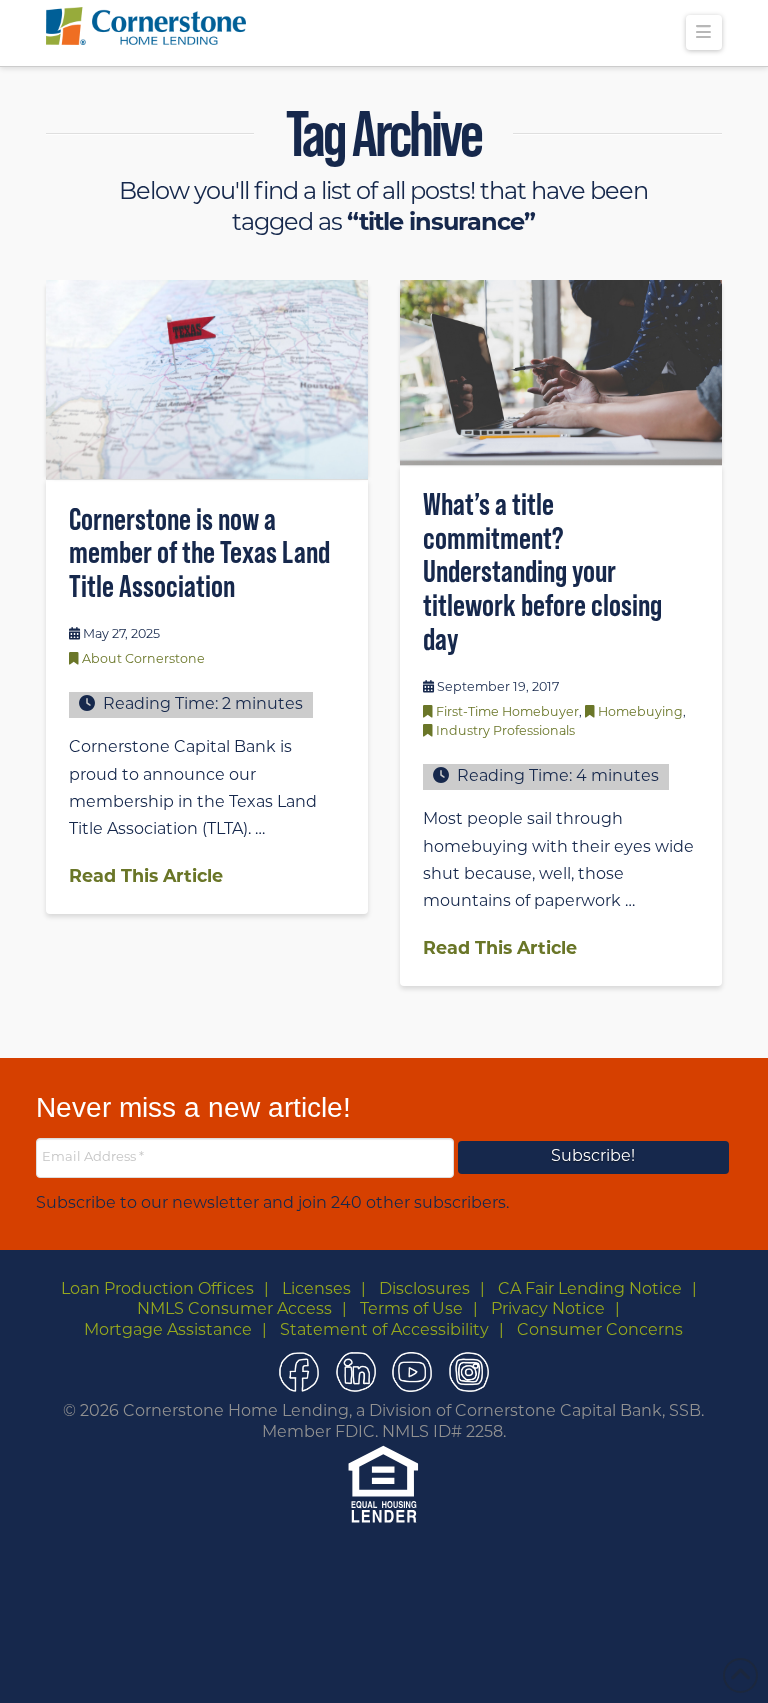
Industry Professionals (505, 732)
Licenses (316, 1290)
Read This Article (146, 877)
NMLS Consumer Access (234, 1310)
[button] (704, 32)
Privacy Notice (548, 1310)
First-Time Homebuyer (507, 713)
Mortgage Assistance (168, 1331)
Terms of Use (411, 1310)
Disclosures (424, 1290)
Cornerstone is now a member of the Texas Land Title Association (199, 552)
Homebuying (640, 713)
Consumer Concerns (600, 1331)
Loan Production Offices (157, 1290)
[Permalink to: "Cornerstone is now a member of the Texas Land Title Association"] (207, 379)
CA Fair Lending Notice (590, 1290)
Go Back (348, 1666)
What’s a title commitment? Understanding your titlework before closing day (542, 570)
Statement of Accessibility (384, 1331)
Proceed (426, 1667)
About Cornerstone (143, 660)
